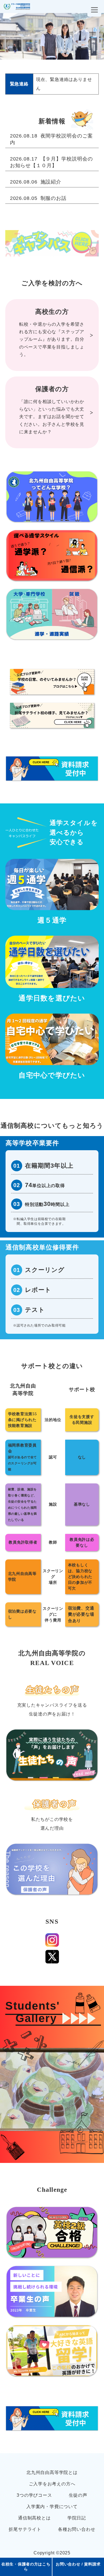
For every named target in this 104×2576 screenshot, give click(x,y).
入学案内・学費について (52, 2507)
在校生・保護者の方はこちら (26, 2567)
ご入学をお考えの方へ (52, 2484)
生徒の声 (78, 2495)
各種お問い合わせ (77, 2529)
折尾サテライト (25, 2529)
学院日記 (77, 2518)
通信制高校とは (34, 2518)
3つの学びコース (34, 2495)
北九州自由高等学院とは (52, 2472)
